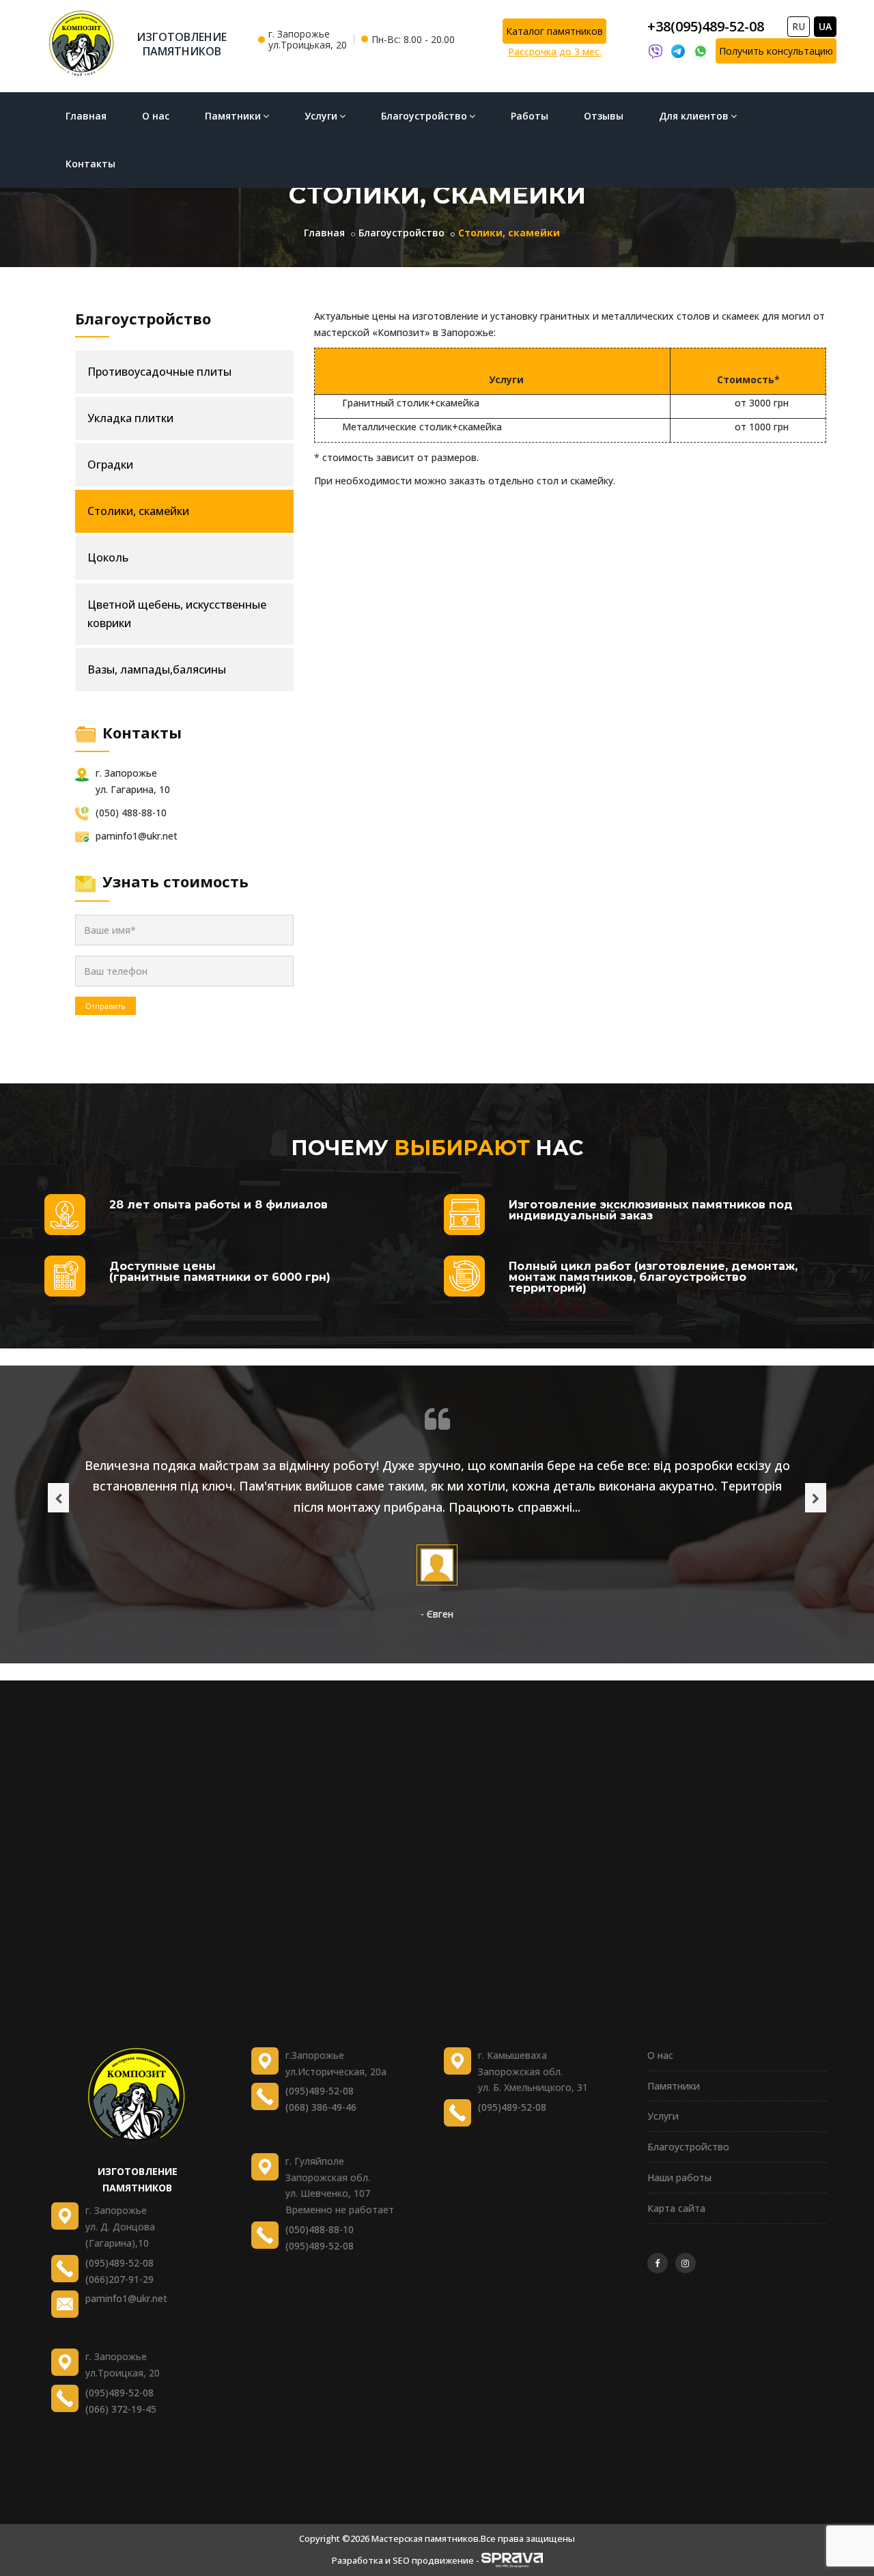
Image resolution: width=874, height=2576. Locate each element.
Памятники (233, 116)
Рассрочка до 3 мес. (555, 52)
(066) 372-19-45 (121, 2409)
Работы (530, 116)
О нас (156, 116)
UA (825, 26)
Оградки (110, 465)
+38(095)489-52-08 (706, 26)
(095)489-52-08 (119, 2263)
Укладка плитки (130, 418)
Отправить (105, 1006)
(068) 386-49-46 (321, 2107)
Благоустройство (424, 116)
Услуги (321, 116)
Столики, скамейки (138, 511)
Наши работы (679, 2177)
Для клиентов (694, 116)
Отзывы (604, 116)
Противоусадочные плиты (159, 372)
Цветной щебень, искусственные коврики (177, 614)
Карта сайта (676, 2208)
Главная (86, 116)
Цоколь (108, 557)
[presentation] (58, 1498)
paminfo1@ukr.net (126, 2298)
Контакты (90, 164)
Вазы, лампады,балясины (157, 669)
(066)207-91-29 (119, 2279)
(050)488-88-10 (320, 2229)
